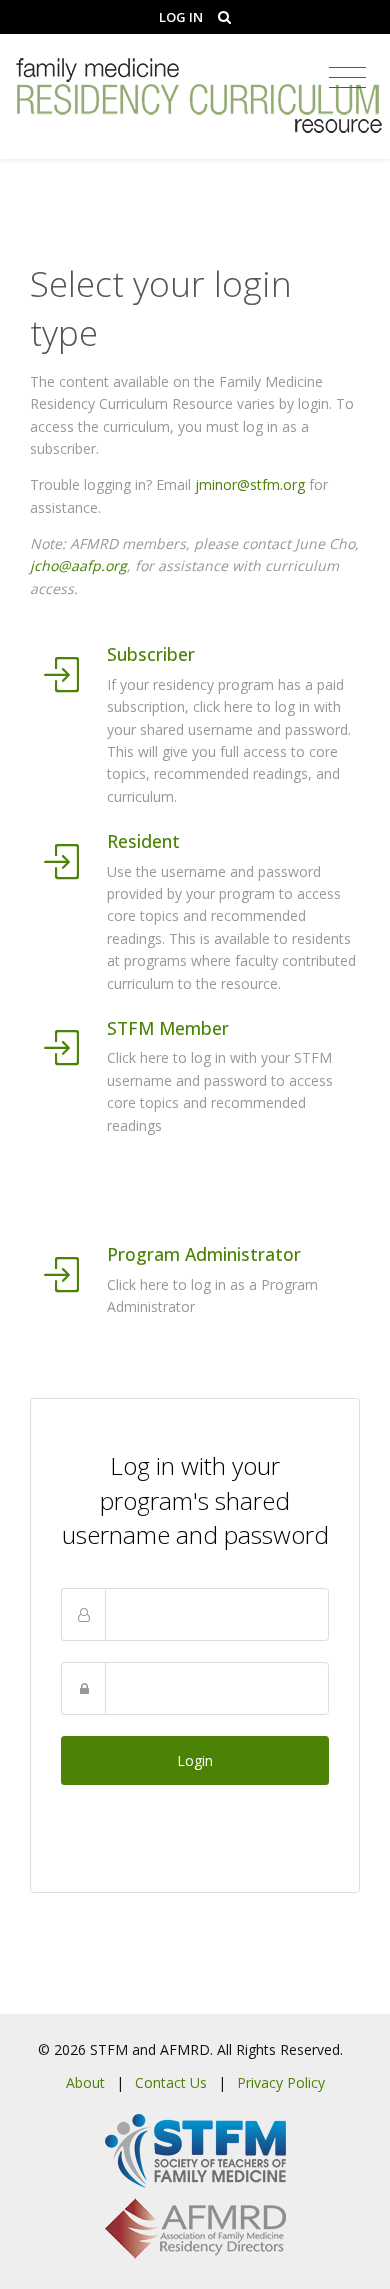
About (85, 2082)
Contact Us (171, 2082)
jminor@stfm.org (250, 484)
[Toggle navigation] (347, 78)
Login (195, 1760)
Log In (181, 17)
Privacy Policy (281, 2082)
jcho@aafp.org (78, 565)
